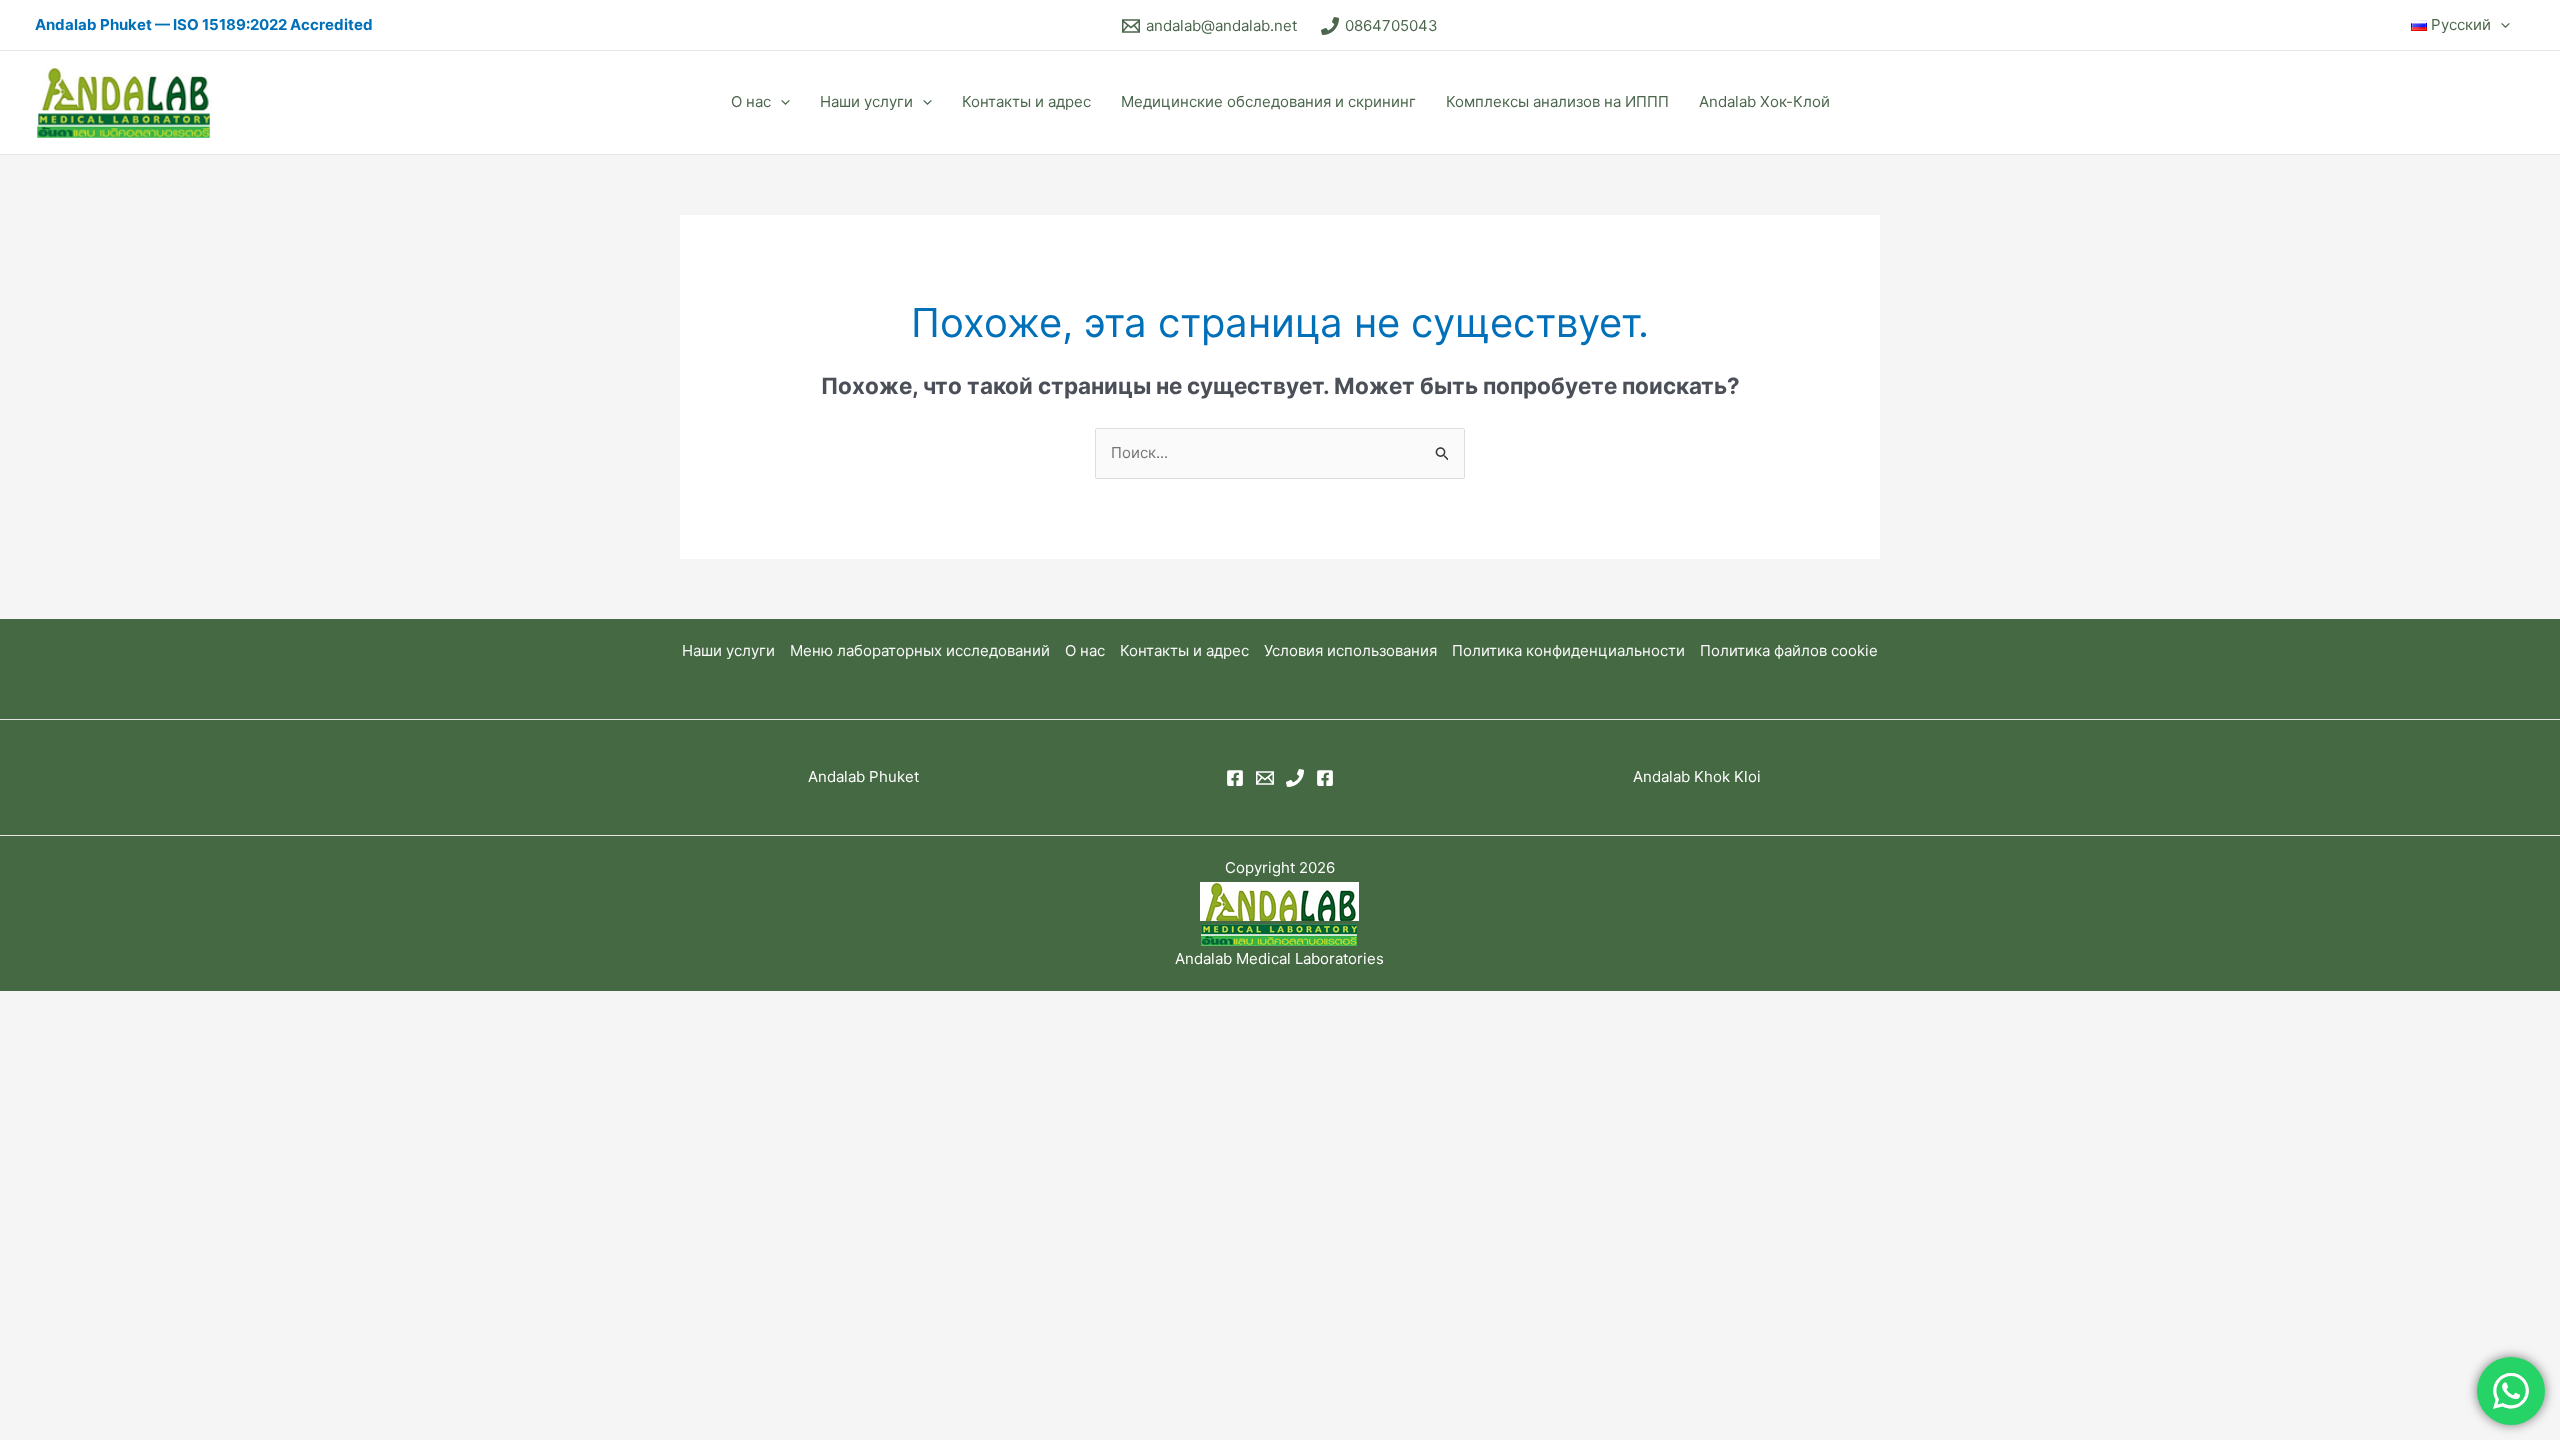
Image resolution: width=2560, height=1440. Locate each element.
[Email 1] (1265, 778)
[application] (2500, 25)
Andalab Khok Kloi (1697, 776)
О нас (751, 101)
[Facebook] (1235, 778)
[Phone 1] (1295, 778)
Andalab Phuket (863, 776)
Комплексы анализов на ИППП (1557, 101)
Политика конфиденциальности (1568, 650)
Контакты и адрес (1026, 101)
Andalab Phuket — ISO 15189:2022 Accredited (204, 24)
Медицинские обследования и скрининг (1268, 101)
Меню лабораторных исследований (920, 650)
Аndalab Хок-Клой (1764, 101)
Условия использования (1350, 650)
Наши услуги (866, 101)
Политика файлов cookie (1789, 650)
